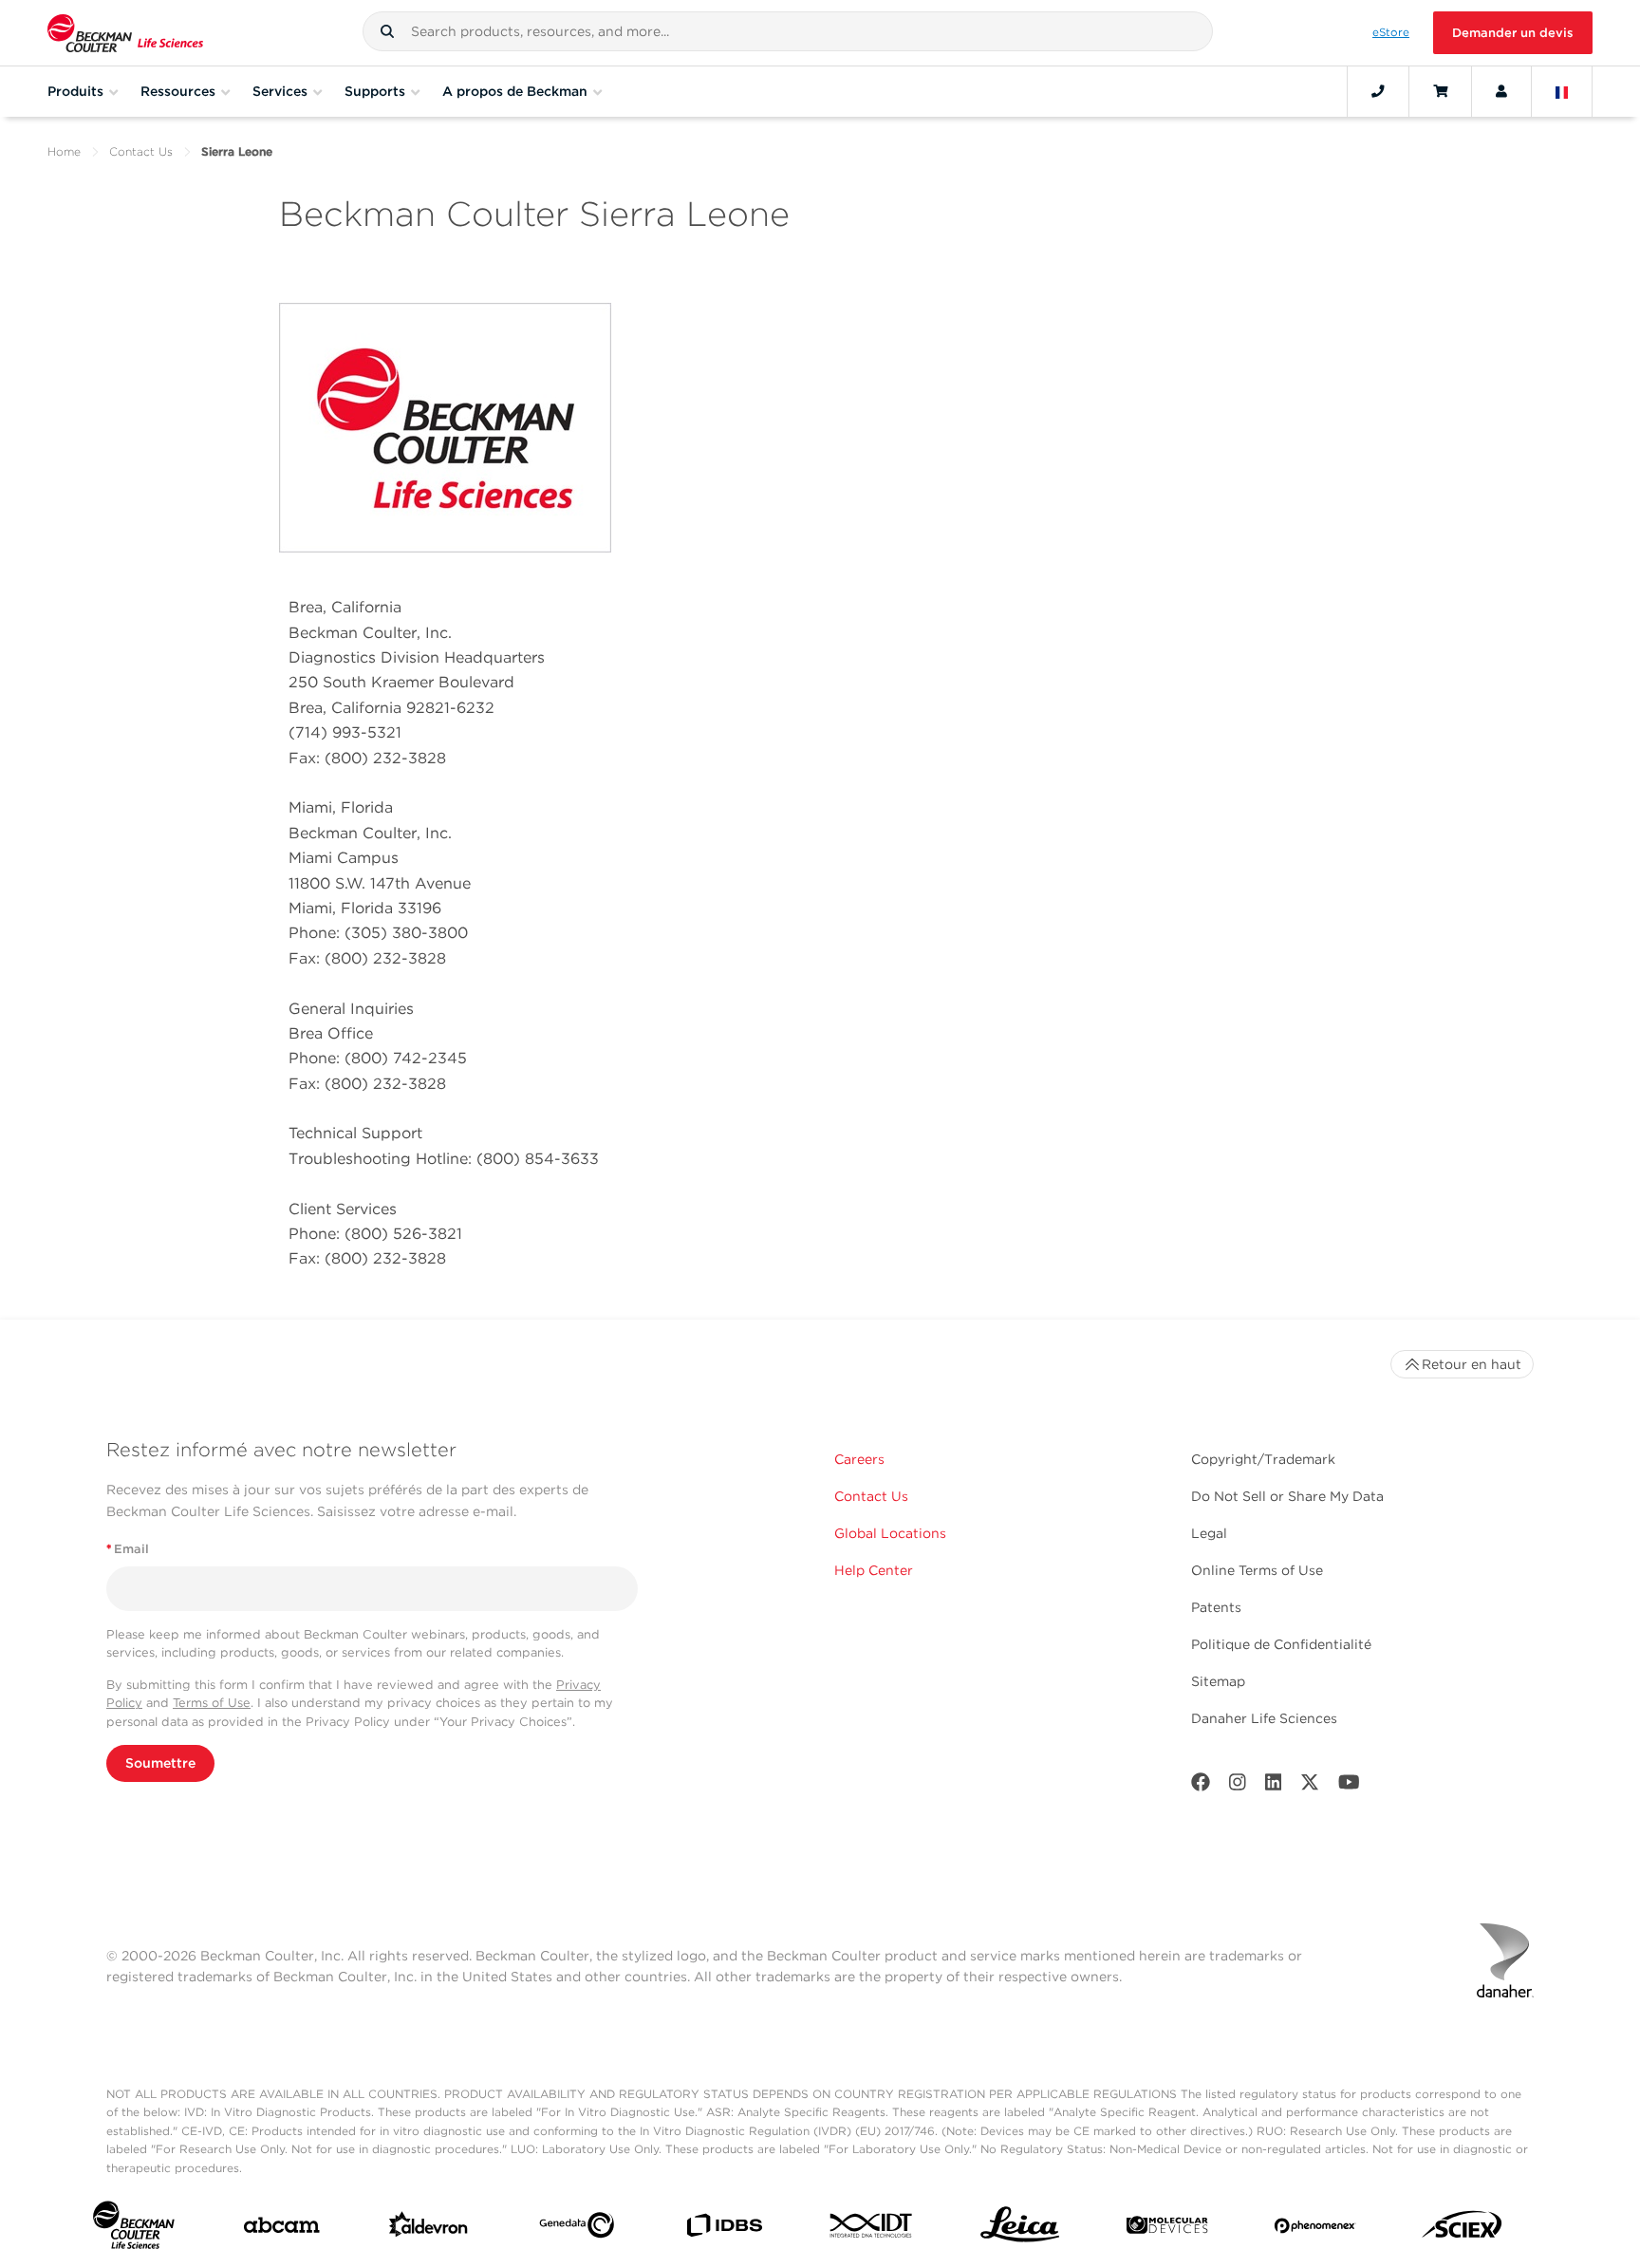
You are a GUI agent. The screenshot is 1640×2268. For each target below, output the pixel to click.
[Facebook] (1201, 1786)
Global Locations (890, 1533)
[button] (387, 31)
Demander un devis (1513, 33)
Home (64, 151)
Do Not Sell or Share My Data (1287, 1496)
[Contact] (1378, 91)
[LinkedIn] (1274, 1786)
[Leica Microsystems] (1020, 2230)
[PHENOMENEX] (1315, 2230)
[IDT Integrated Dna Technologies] (872, 2229)
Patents (1216, 1607)
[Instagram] (1238, 1786)
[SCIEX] (1462, 2229)
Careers (859, 1459)
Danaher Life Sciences (1264, 1718)
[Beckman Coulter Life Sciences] (125, 33)
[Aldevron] (429, 2229)
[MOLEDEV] (1167, 2229)
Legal (1209, 1533)
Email (128, 1549)
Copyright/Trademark (1263, 1459)
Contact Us (141, 151)
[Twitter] (1310, 1786)
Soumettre (160, 1763)
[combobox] (787, 31)
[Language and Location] (1562, 91)
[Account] (1501, 91)
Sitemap (1218, 1681)
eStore (1391, 32)
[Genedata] (577, 2229)
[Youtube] (1349, 1786)
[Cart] (1440, 91)
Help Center (874, 1570)
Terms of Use (212, 1703)
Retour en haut (1472, 1364)
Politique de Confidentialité (1281, 1644)
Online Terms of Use (1257, 1570)
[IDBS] (724, 2230)
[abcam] (281, 2229)
